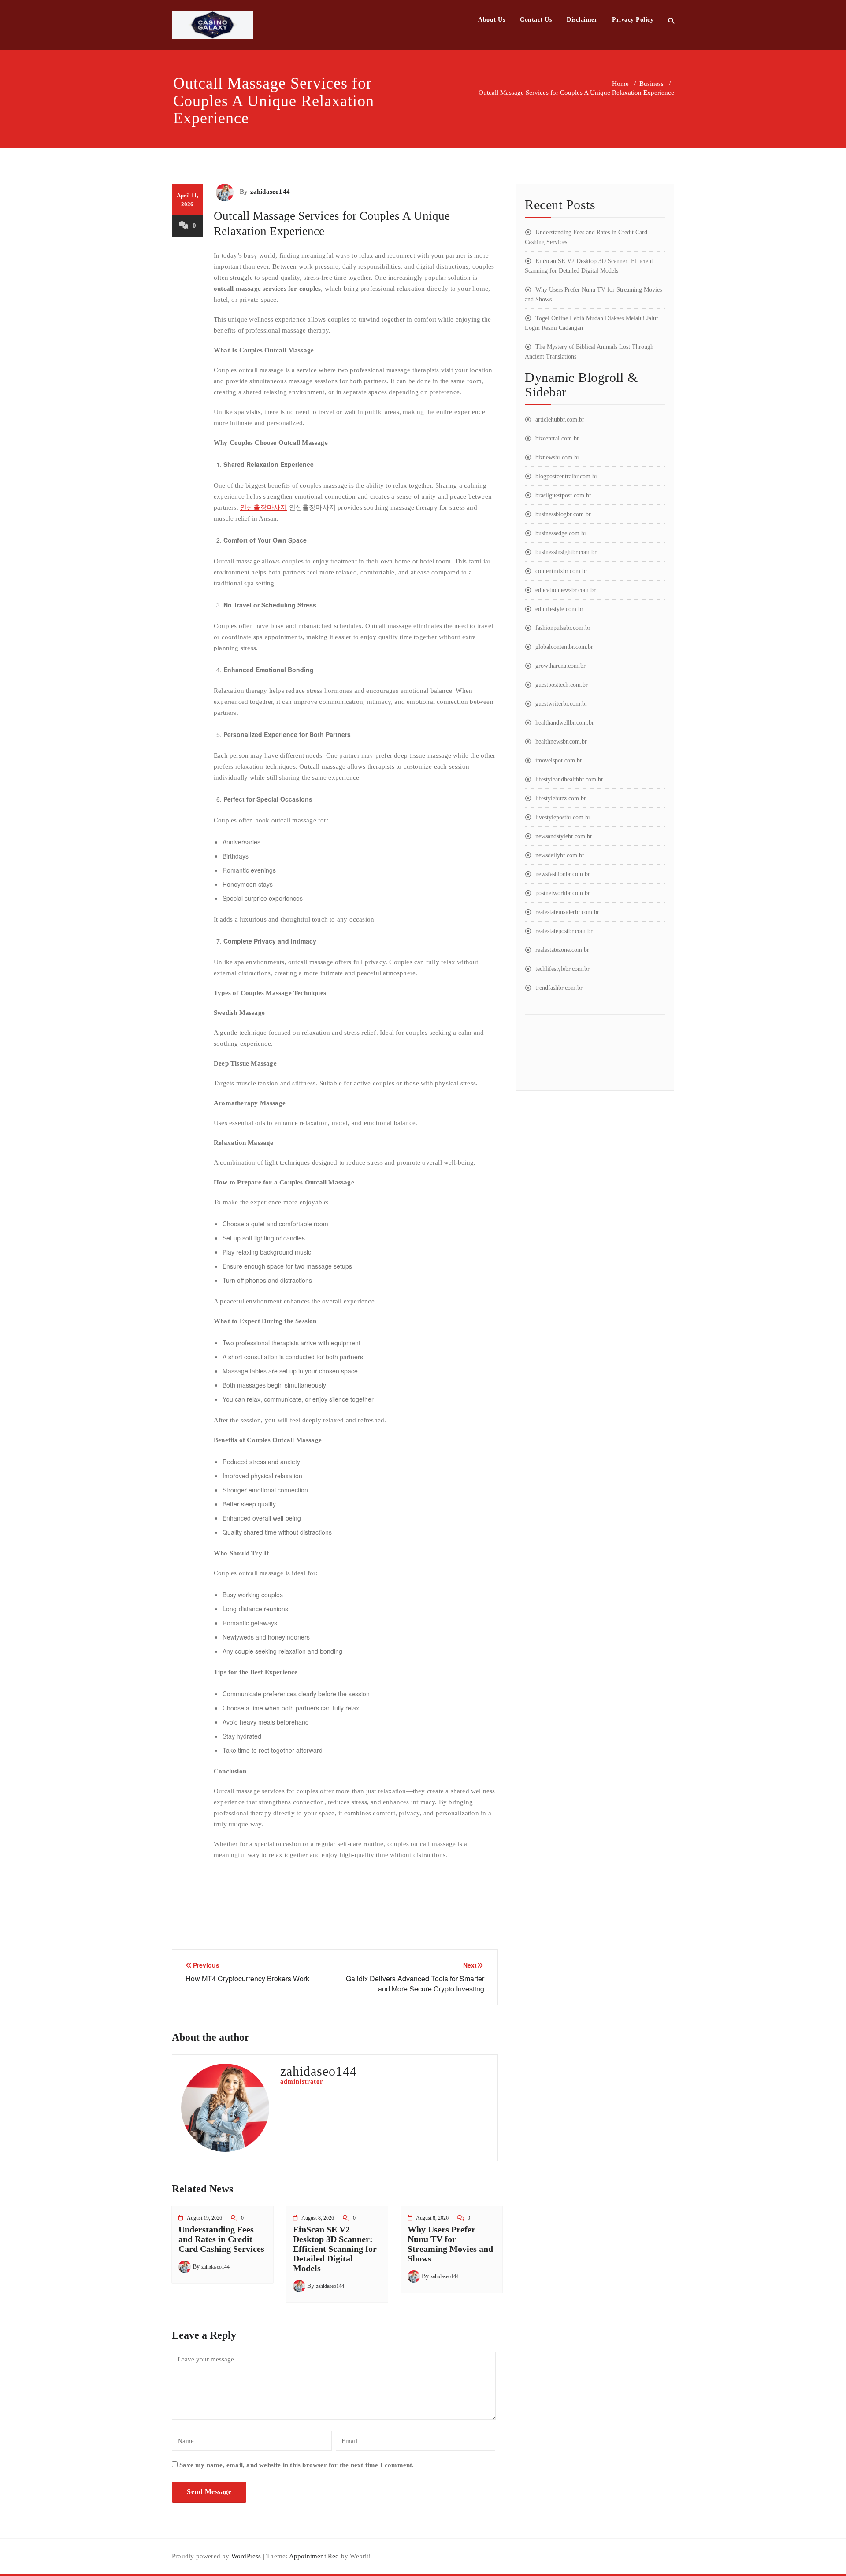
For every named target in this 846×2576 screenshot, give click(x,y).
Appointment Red (313, 2556)
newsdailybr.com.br (560, 855)
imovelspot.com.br (559, 761)
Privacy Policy (633, 20)
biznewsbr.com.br (557, 457)
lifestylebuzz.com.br (561, 798)
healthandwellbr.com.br (565, 723)
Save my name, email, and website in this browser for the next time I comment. (297, 2465)
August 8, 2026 (318, 2218)
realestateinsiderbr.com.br (567, 912)
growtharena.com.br (560, 666)
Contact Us (536, 20)
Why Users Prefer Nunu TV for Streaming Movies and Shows (450, 2244)
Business (651, 84)
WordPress (246, 2556)
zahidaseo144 (270, 192)
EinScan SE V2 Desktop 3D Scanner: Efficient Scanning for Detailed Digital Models (335, 2249)
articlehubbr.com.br (560, 420)
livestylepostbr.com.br (563, 817)
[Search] (671, 20)
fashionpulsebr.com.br (563, 628)
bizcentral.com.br (557, 439)
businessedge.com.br (561, 533)
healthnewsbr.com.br (561, 742)
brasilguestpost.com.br (563, 495)
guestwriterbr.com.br (561, 704)
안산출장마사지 (263, 507)
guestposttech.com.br (562, 685)
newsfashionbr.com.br (563, 874)
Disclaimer (582, 20)
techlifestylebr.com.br (562, 969)
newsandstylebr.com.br (564, 836)
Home (620, 84)
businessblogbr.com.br (563, 514)
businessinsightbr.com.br (566, 552)
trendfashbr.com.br (559, 988)
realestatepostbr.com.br (564, 931)
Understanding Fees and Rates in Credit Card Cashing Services (221, 2239)
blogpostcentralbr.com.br (566, 476)
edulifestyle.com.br (559, 609)
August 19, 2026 (204, 2218)
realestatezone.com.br (562, 950)
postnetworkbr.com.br (563, 893)
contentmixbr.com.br (561, 571)
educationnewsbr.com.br (566, 590)
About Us (492, 20)
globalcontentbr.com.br (564, 647)
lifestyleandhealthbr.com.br (569, 779)
